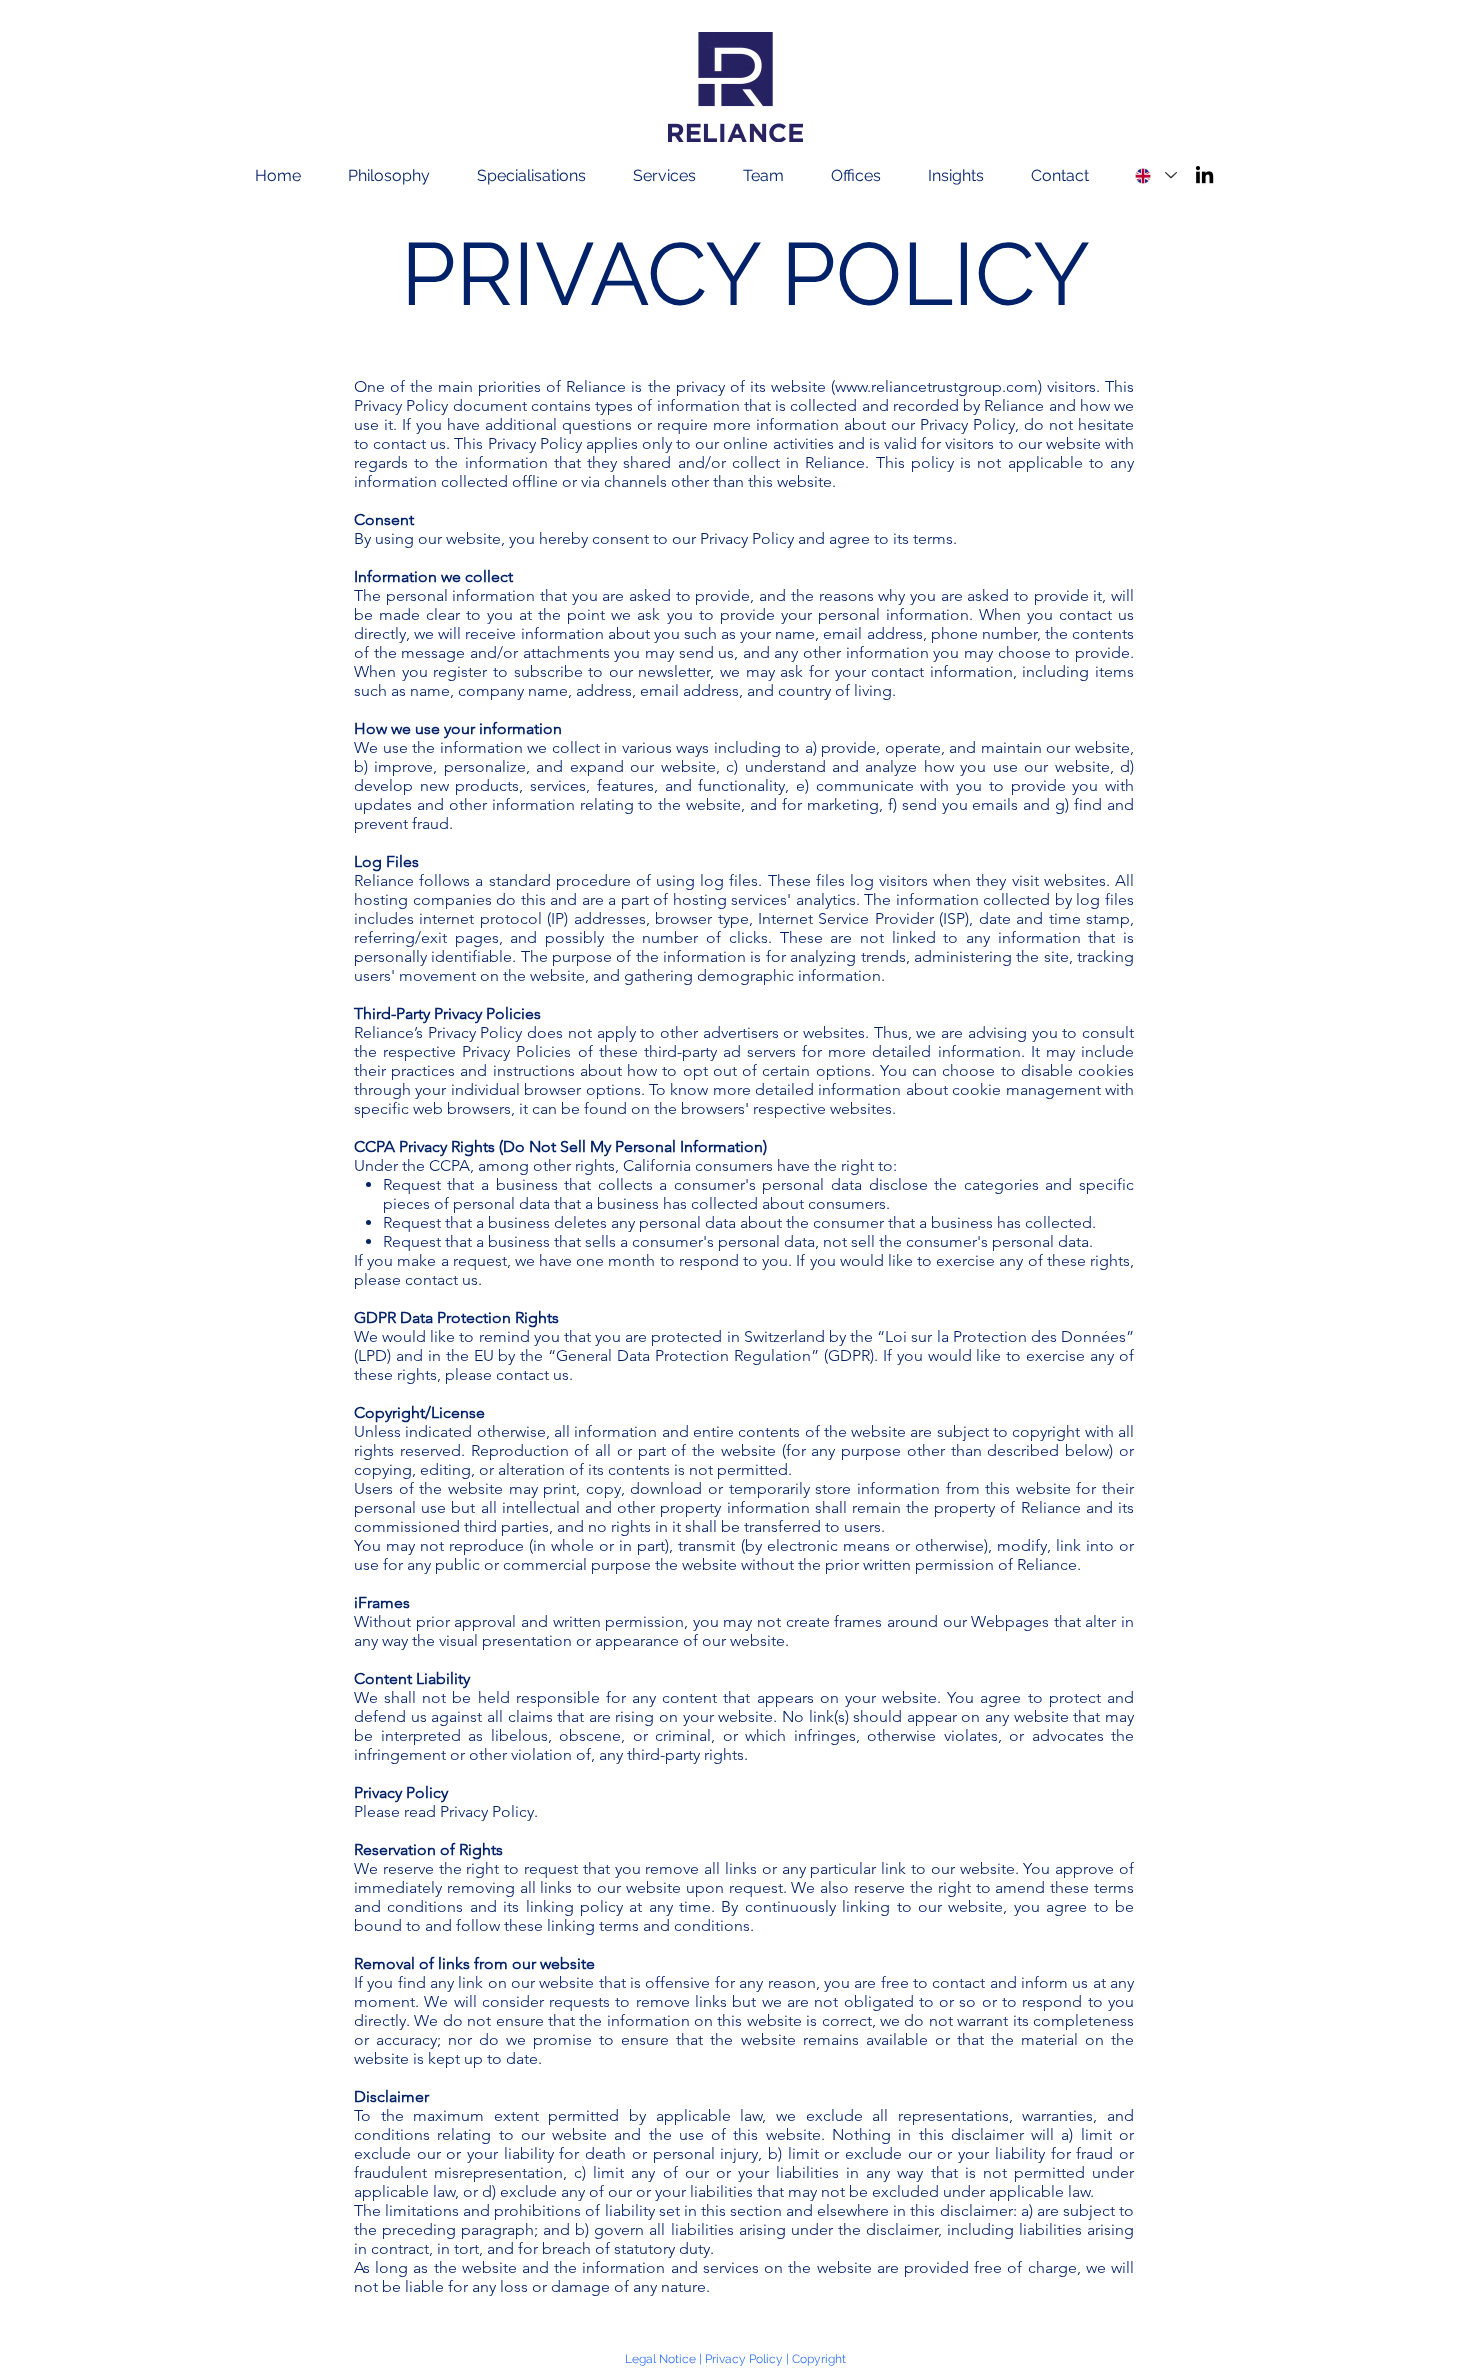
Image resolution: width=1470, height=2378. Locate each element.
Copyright (819, 2359)
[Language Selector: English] (1155, 175)
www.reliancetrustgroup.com (936, 386)
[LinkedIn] (1204, 174)
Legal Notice (660, 2359)
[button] (402, 176)
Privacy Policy (744, 2359)
